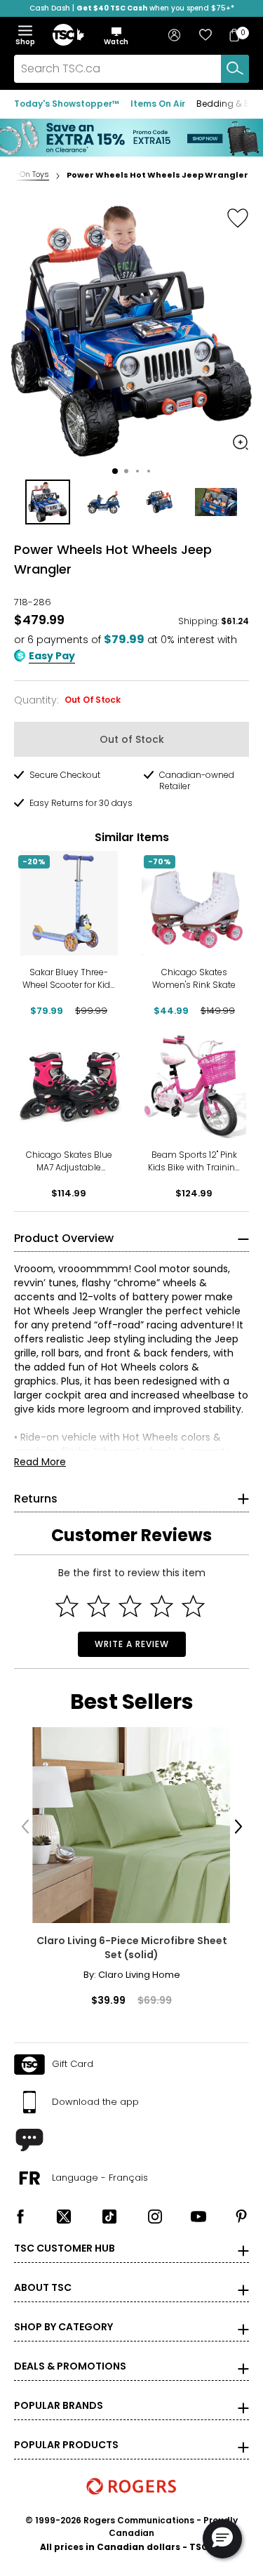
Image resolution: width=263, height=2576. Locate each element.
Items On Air (158, 104)
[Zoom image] (241, 442)
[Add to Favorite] (238, 218)
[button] (116, 36)
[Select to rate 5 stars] (193, 1606)
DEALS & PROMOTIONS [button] (70, 2366)
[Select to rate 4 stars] (162, 1606)
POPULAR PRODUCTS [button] (66, 2445)
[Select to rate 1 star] (67, 1606)
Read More (40, 1462)
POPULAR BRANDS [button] (59, 2405)
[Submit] (235, 69)
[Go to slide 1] (115, 471)
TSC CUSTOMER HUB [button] (65, 2248)
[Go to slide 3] (137, 471)
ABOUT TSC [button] (43, 2287)
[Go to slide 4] (149, 471)
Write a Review (132, 1644)
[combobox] (131, 69)
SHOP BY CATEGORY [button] (63, 2327)
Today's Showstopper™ (67, 104)
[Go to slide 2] (126, 471)
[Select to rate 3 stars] (130, 1606)
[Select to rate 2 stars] (99, 1606)
